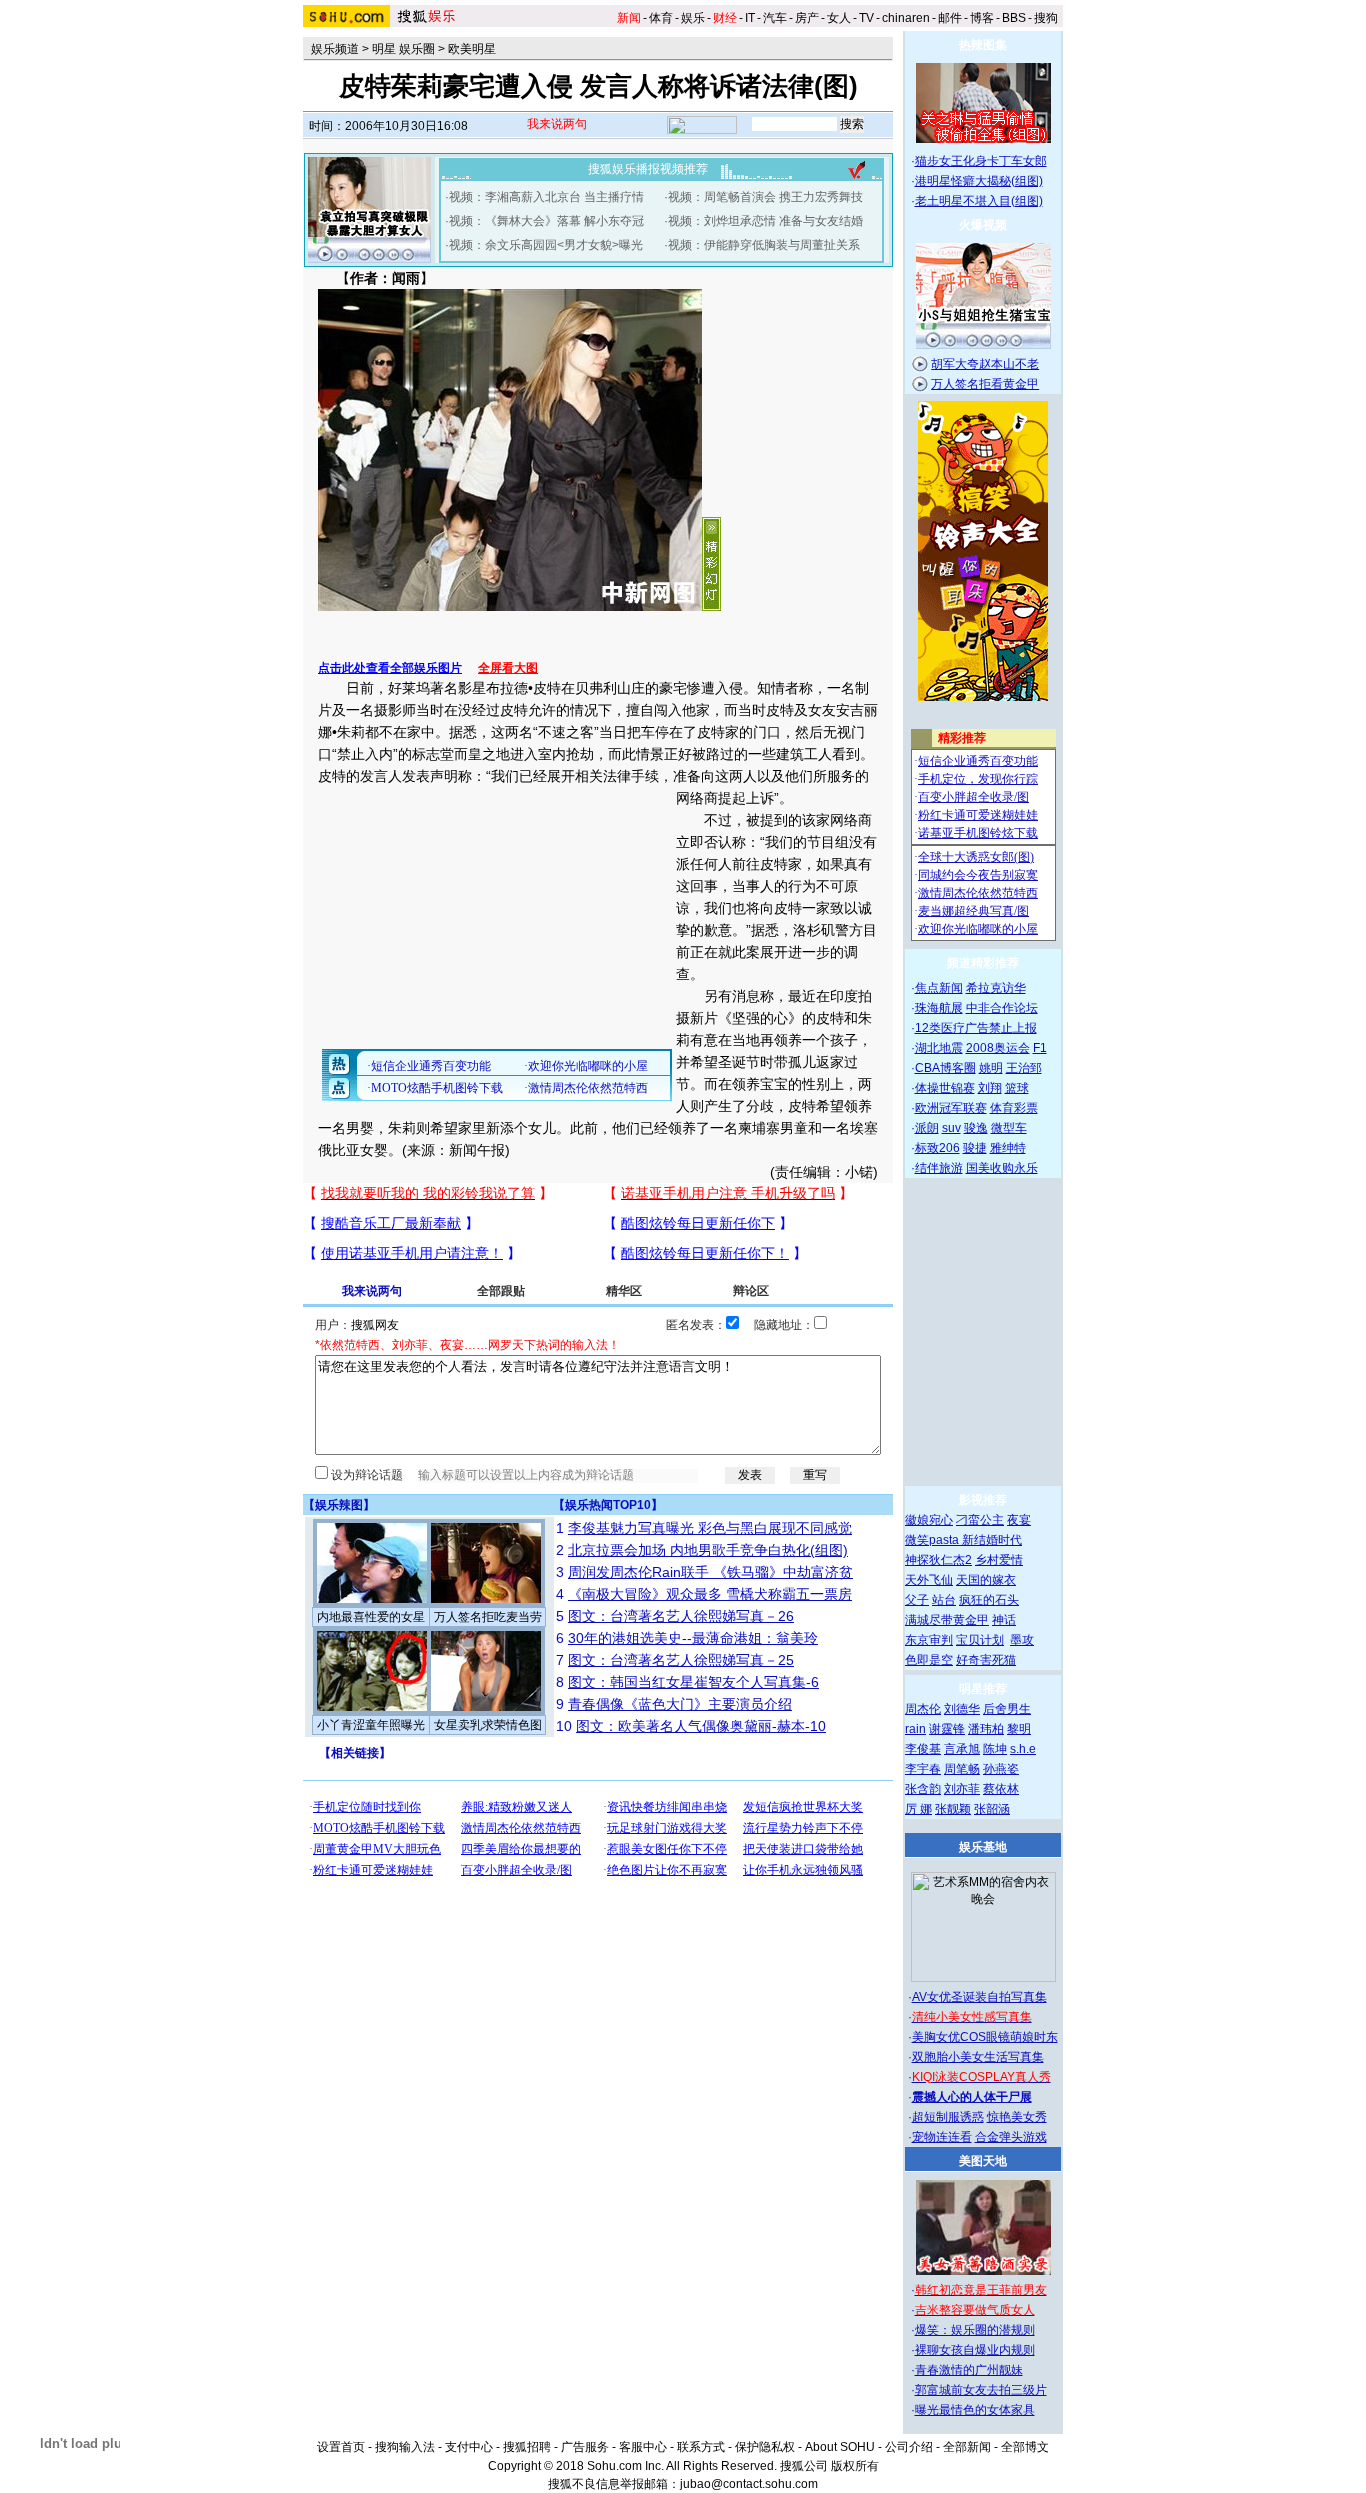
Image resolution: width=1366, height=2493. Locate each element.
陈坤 (995, 1749)
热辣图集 (983, 45)
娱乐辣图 (339, 1505)
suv (951, 1128)
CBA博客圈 (945, 1068)
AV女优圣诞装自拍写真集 (979, 1997)
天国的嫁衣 (986, 1580)
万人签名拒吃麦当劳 (488, 1617)
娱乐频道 (335, 49)
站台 (944, 1600)
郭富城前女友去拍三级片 (981, 2390)
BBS (1014, 18)
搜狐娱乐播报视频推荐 (648, 169)
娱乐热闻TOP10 (608, 1505)
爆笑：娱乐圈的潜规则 (975, 2330)
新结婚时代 (992, 1540)
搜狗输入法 (405, 2447)
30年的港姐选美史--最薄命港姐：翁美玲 (693, 1638)
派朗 (927, 1128)
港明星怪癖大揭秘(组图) (979, 181)
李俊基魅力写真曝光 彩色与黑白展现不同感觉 (710, 1528)
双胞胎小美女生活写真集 (978, 2057)
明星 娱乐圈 (403, 49)
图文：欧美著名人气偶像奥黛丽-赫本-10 (701, 1726)
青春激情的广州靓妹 (969, 2370)
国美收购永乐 (1002, 1168)
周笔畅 (962, 1769)
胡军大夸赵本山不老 (985, 364)
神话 (1004, 1620)
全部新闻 (967, 2447)
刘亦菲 (962, 1789)
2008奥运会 (998, 1048)
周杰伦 (923, 1709)
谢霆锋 (947, 1729)
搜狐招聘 (527, 2447)
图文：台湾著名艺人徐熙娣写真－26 (681, 1616)
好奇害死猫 (986, 1660)
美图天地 (983, 2161)
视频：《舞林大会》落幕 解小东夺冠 (546, 221)
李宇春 (923, 1769)
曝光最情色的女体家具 (975, 2410)
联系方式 (701, 2447)
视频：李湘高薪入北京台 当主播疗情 (546, 197)
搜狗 (1046, 18)
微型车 (1009, 1128)
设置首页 (341, 2447)
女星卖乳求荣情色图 (488, 1725)
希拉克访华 (996, 988)
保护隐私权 (765, 2447)
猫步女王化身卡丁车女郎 (981, 161)
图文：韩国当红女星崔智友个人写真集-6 (693, 1682)
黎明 (1019, 1729)
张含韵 (923, 1789)
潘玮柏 (986, 1729)
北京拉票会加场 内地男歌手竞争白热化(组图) (708, 1550)
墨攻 (1022, 1640)
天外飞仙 (929, 1580)
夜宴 (1019, 1520)
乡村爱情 (999, 1560)
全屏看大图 (508, 668)
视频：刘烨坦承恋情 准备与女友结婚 (765, 221)
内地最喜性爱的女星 (371, 1617)
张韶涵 (992, 1809)
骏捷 (975, 1148)
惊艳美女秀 (1017, 2117)
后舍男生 (1007, 1709)
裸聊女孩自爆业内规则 (975, 2350)
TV (866, 18)
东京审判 (929, 1640)
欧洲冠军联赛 (951, 1108)
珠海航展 (939, 1008)
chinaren (906, 18)
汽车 (775, 18)
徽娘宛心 (929, 1520)
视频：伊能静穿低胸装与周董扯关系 (764, 245)
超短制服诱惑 (948, 2117)
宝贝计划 (980, 1640)
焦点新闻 (939, 988)
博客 (982, 18)
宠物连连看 (942, 2137)
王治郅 (1024, 1068)
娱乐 (693, 18)
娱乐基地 (983, 1847)
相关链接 (355, 1753)
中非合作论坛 (1002, 1008)
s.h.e (1023, 1749)
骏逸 (976, 1128)
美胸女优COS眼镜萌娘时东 (985, 2037)
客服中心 (643, 2447)
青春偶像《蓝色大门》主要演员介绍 (680, 1704)
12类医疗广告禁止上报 (976, 1028)
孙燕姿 (1001, 1769)
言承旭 (962, 1749)
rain (915, 1729)
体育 (661, 18)
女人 (839, 18)
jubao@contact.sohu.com (749, 2484)
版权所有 (855, 2466)
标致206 (937, 1148)
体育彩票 (1014, 1108)
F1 (1040, 1048)
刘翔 (990, 1088)
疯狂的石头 (989, 1600)
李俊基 (923, 1749)
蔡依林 (1001, 1789)
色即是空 (929, 1660)
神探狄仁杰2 (938, 1560)
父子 (917, 1600)
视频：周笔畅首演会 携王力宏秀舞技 (765, 197)
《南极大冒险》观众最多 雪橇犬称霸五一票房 (710, 1594)
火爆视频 (983, 225)
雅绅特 (1008, 1148)
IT (750, 18)
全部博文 (1025, 2447)
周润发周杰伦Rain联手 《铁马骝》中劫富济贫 (710, 1572)
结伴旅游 (939, 1168)
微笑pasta (933, 1540)
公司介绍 (909, 2447)
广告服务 (585, 2447)
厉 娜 (918, 1809)
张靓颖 (953, 1809)
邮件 (950, 18)
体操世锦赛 (945, 1088)
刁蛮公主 (980, 1520)
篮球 (1017, 1088)
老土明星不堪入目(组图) (979, 201)
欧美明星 (472, 49)
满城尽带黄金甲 (947, 1620)
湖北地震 (939, 1048)
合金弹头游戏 (1011, 2137)
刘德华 (962, 1709)
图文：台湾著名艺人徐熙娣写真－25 (681, 1660)
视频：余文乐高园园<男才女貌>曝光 (546, 245)
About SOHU (840, 2447)
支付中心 (469, 2447)
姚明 (991, 1068)
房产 (807, 18)
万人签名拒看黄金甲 (985, 384)
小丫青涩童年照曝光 (371, 1725)
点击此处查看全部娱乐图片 (390, 668)
